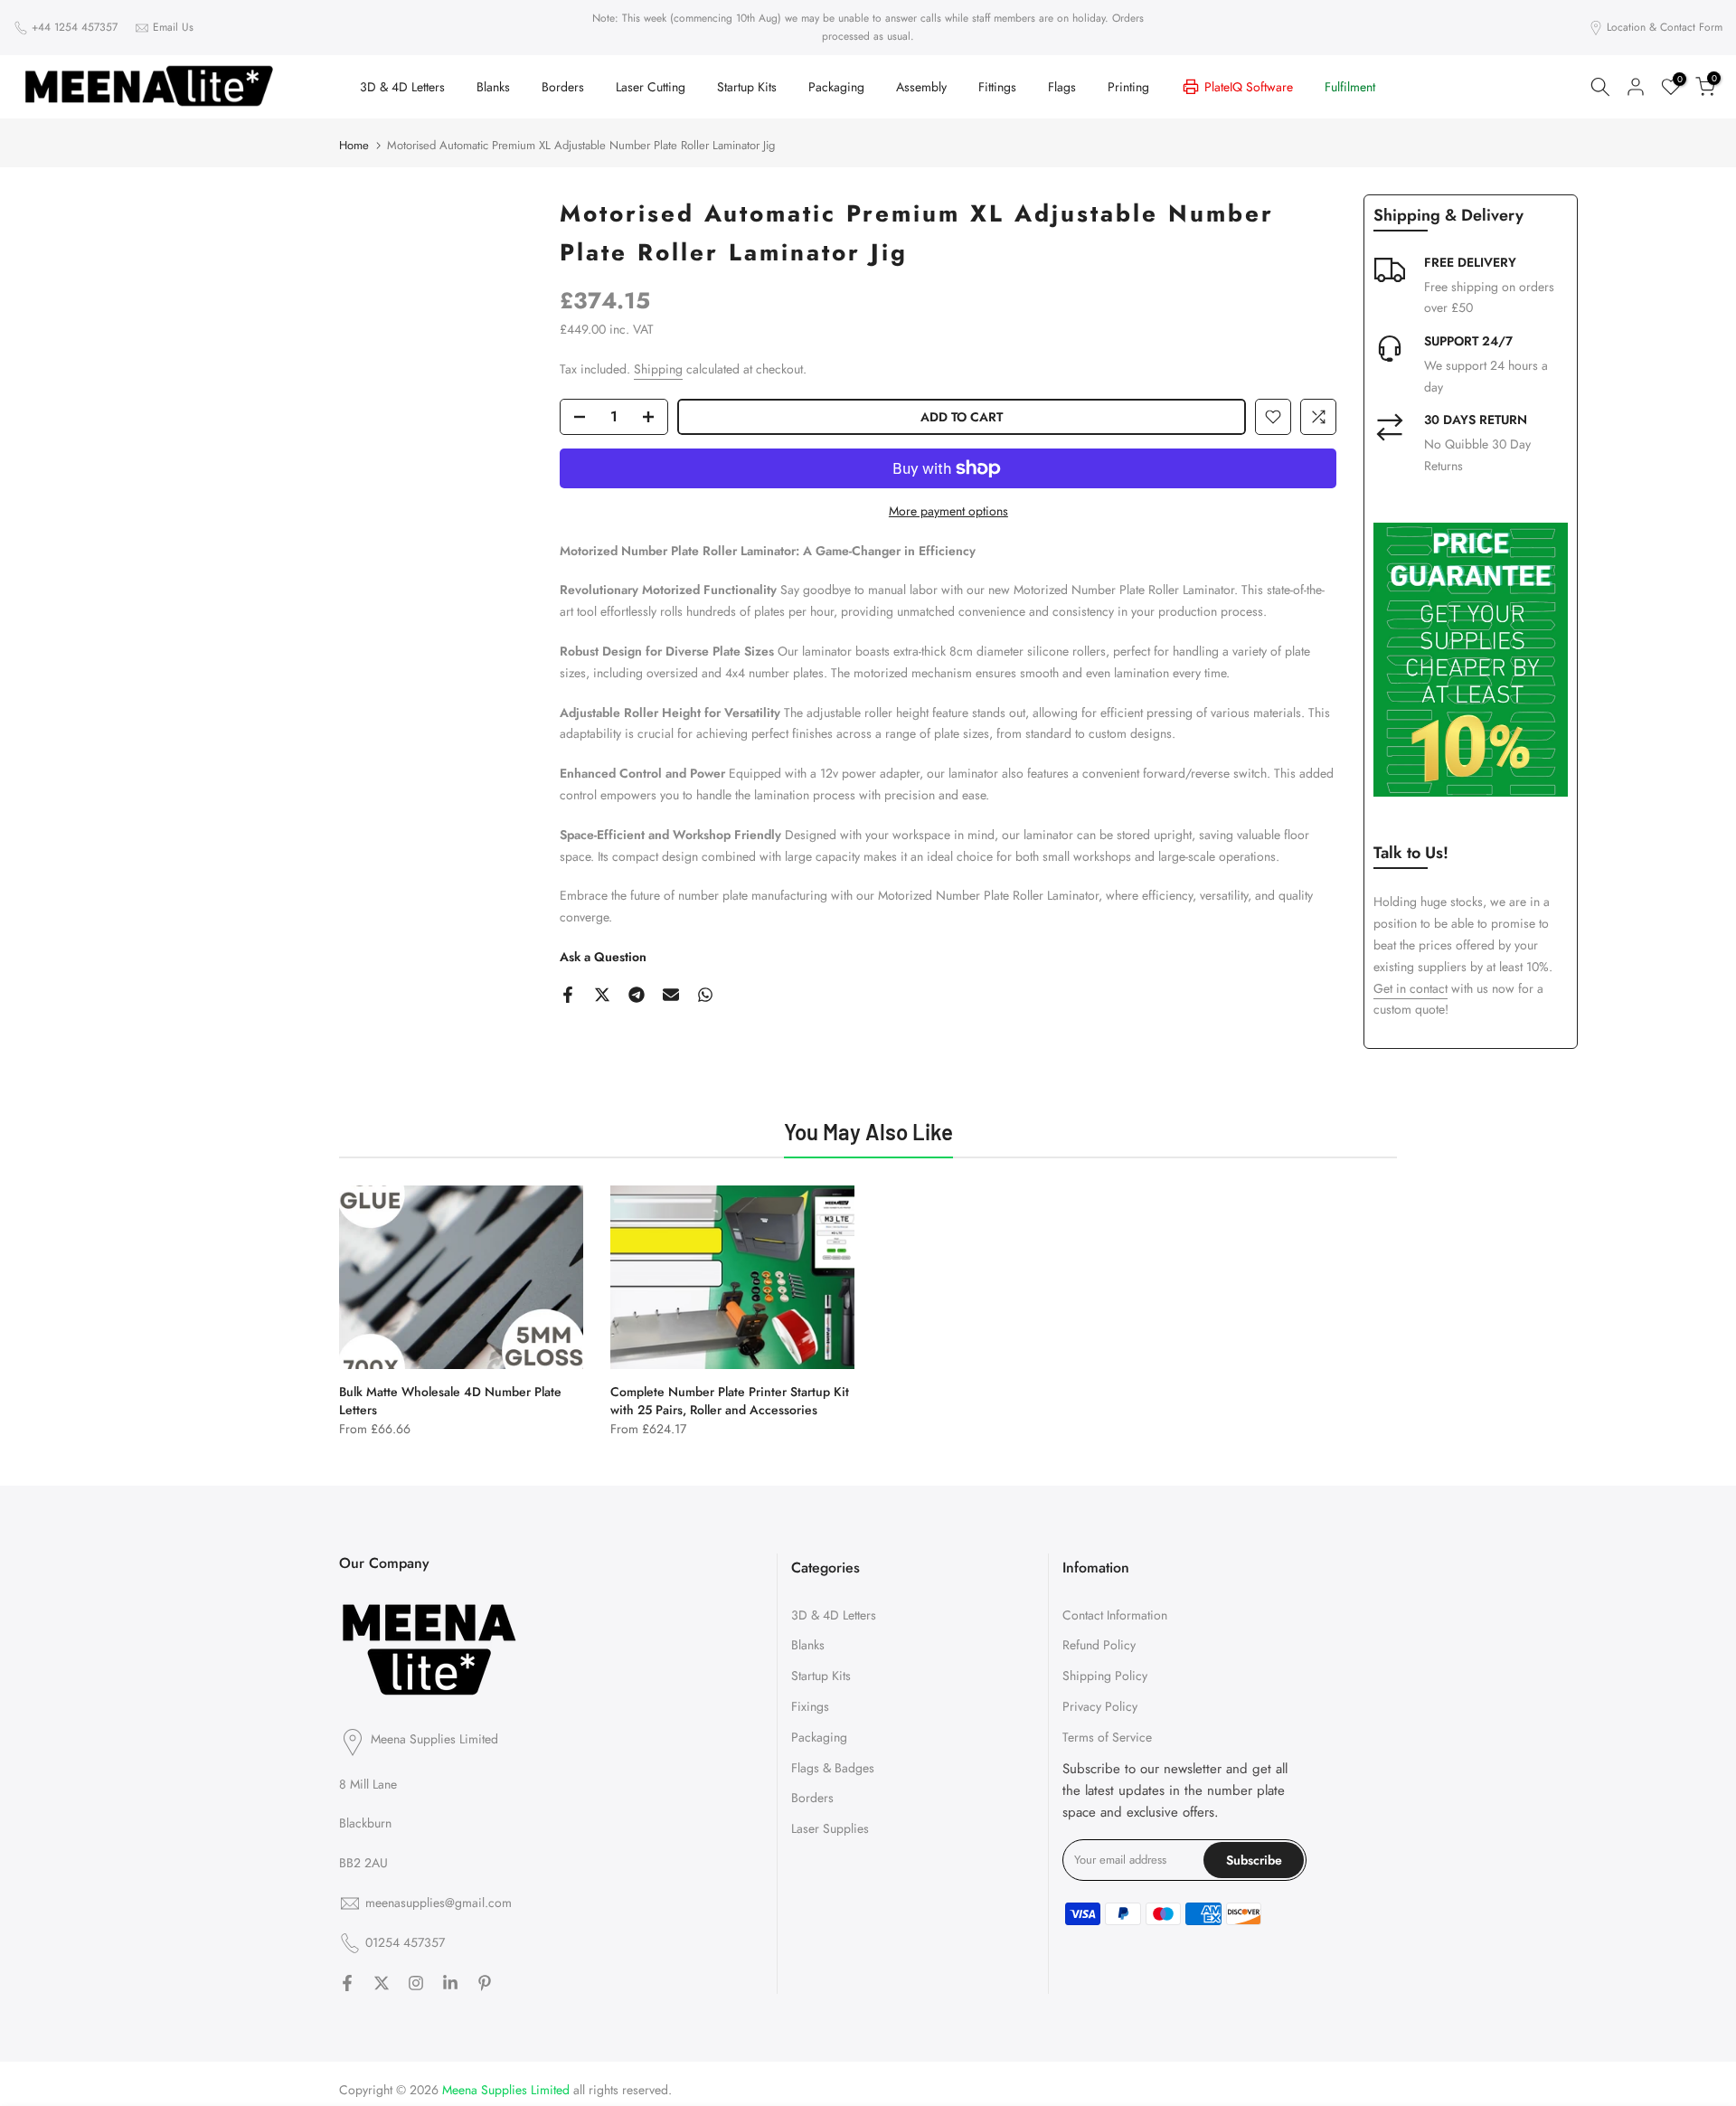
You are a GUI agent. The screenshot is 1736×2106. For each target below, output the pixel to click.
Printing (1128, 87)
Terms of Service (1107, 1737)
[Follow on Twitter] (382, 1983)
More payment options (948, 511)
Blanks (493, 87)
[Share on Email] (671, 995)
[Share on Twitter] (602, 995)
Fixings (810, 1706)
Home (354, 145)
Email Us (173, 27)
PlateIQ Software (1249, 87)
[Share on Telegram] (637, 995)
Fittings (997, 87)
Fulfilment (1350, 87)
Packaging (836, 87)
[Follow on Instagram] (416, 1983)
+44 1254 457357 (75, 27)
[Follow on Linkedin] (450, 1983)
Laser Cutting (651, 87)
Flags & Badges (833, 1768)
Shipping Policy (1105, 1676)
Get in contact (1410, 988)
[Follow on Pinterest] (485, 1983)
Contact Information (1115, 1615)
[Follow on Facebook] (347, 1983)
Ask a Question (603, 957)
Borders (563, 87)
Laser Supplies (830, 1828)
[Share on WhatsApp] (705, 995)
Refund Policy (1099, 1645)
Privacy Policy (1100, 1706)
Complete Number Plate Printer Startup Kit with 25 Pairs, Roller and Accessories (730, 1401)
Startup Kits (747, 87)
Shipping (658, 369)
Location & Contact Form (1665, 27)
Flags (1062, 87)
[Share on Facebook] (568, 995)
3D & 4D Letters (402, 87)
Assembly (921, 87)
